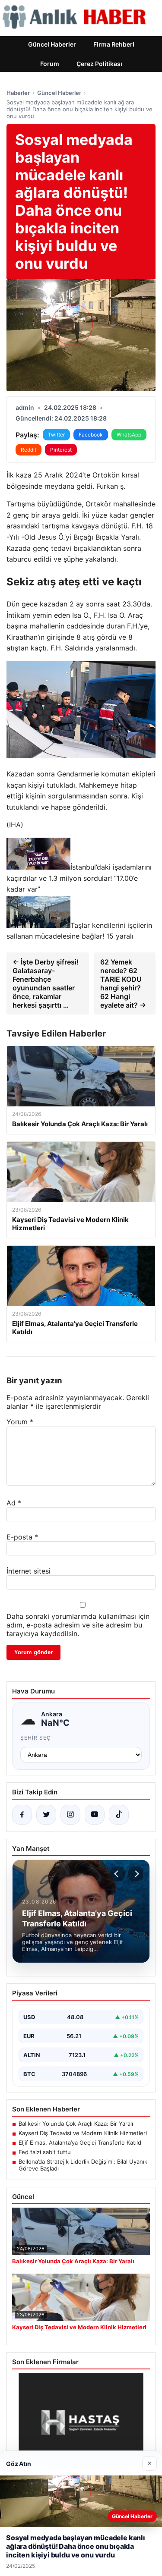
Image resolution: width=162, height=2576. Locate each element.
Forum (50, 64)
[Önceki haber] (118, 1874)
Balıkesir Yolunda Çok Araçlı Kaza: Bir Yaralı (76, 2124)
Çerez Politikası (99, 64)
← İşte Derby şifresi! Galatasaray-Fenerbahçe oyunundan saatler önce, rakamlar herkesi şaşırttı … (46, 983)
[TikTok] (119, 1815)
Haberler (18, 93)
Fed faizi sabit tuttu (45, 2152)
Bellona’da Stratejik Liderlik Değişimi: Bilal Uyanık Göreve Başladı (83, 2165)
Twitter (56, 435)
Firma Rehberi (114, 44)
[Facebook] (22, 1815)
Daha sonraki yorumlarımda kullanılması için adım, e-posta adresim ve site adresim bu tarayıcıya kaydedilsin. (78, 1625)
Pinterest (61, 450)
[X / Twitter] (46, 1815)
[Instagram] (70, 1815)
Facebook (91, 435)
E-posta (22, 1537)
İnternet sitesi (29, 1571)
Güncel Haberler (52, 44)
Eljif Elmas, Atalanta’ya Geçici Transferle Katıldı (81, 2142)
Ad (14, 1503)
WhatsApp (129, 435)
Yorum (20, 1422)
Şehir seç (36, 1738)
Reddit (29, 450)
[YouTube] (95, 1815)
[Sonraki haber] (136, 1874)
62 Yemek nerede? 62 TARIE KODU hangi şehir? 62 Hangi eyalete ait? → (123, 983)
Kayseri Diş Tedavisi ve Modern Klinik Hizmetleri (83, 2133)
